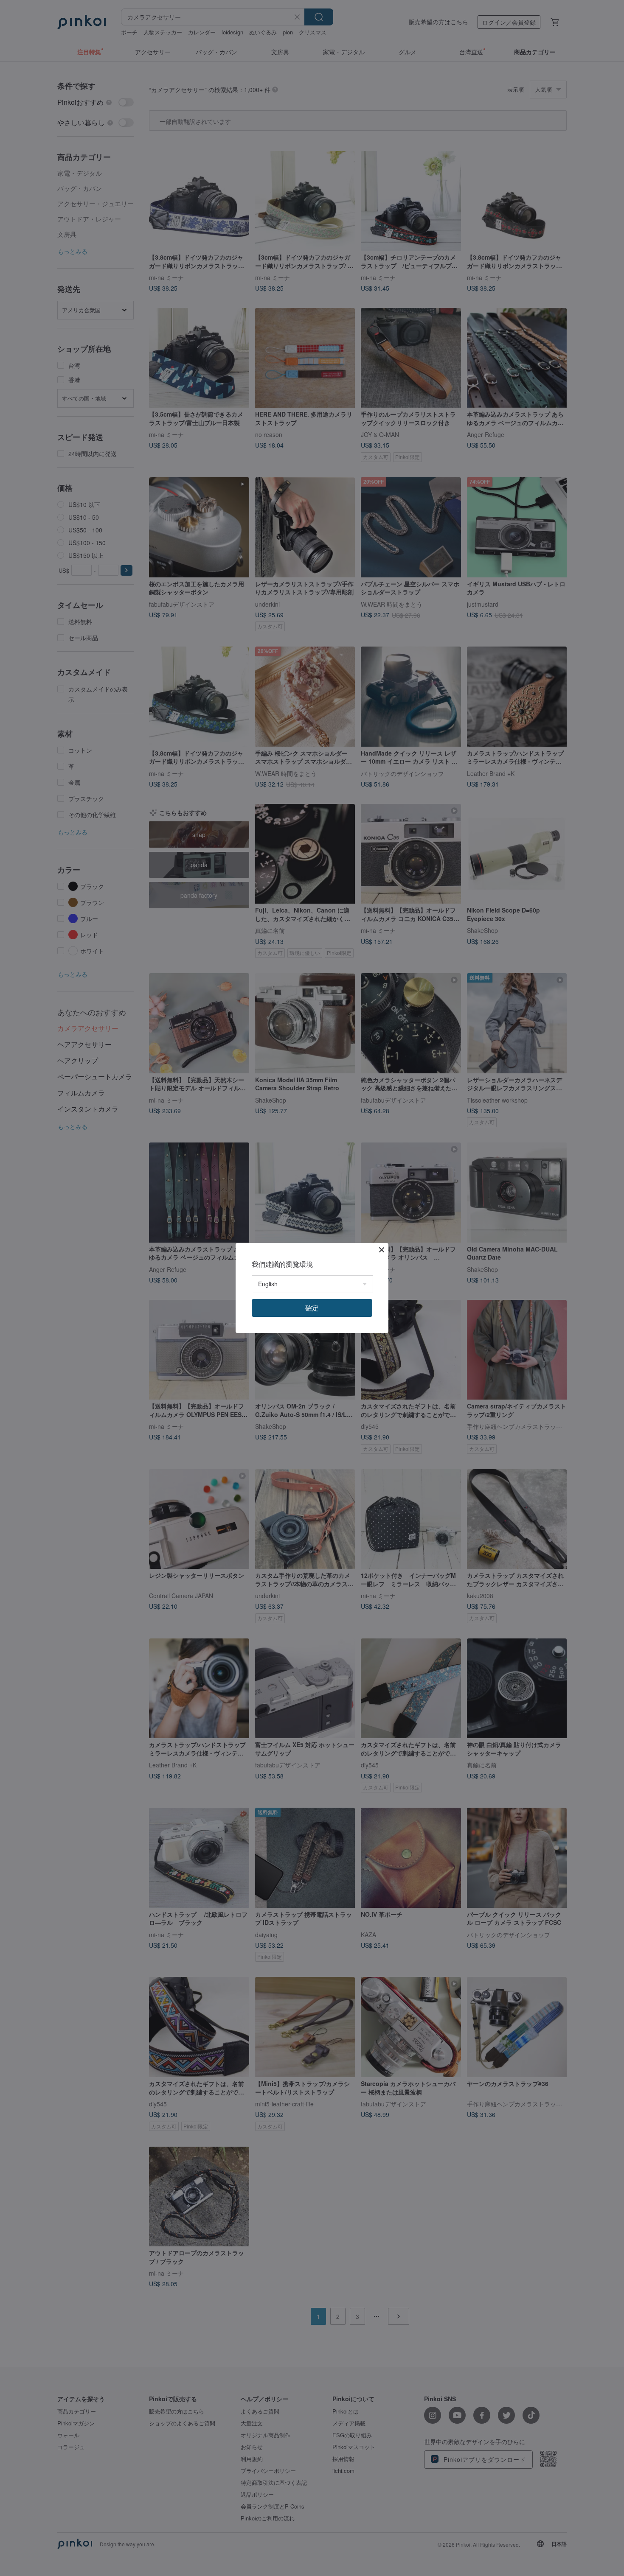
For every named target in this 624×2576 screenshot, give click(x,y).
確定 (312, 1308)
